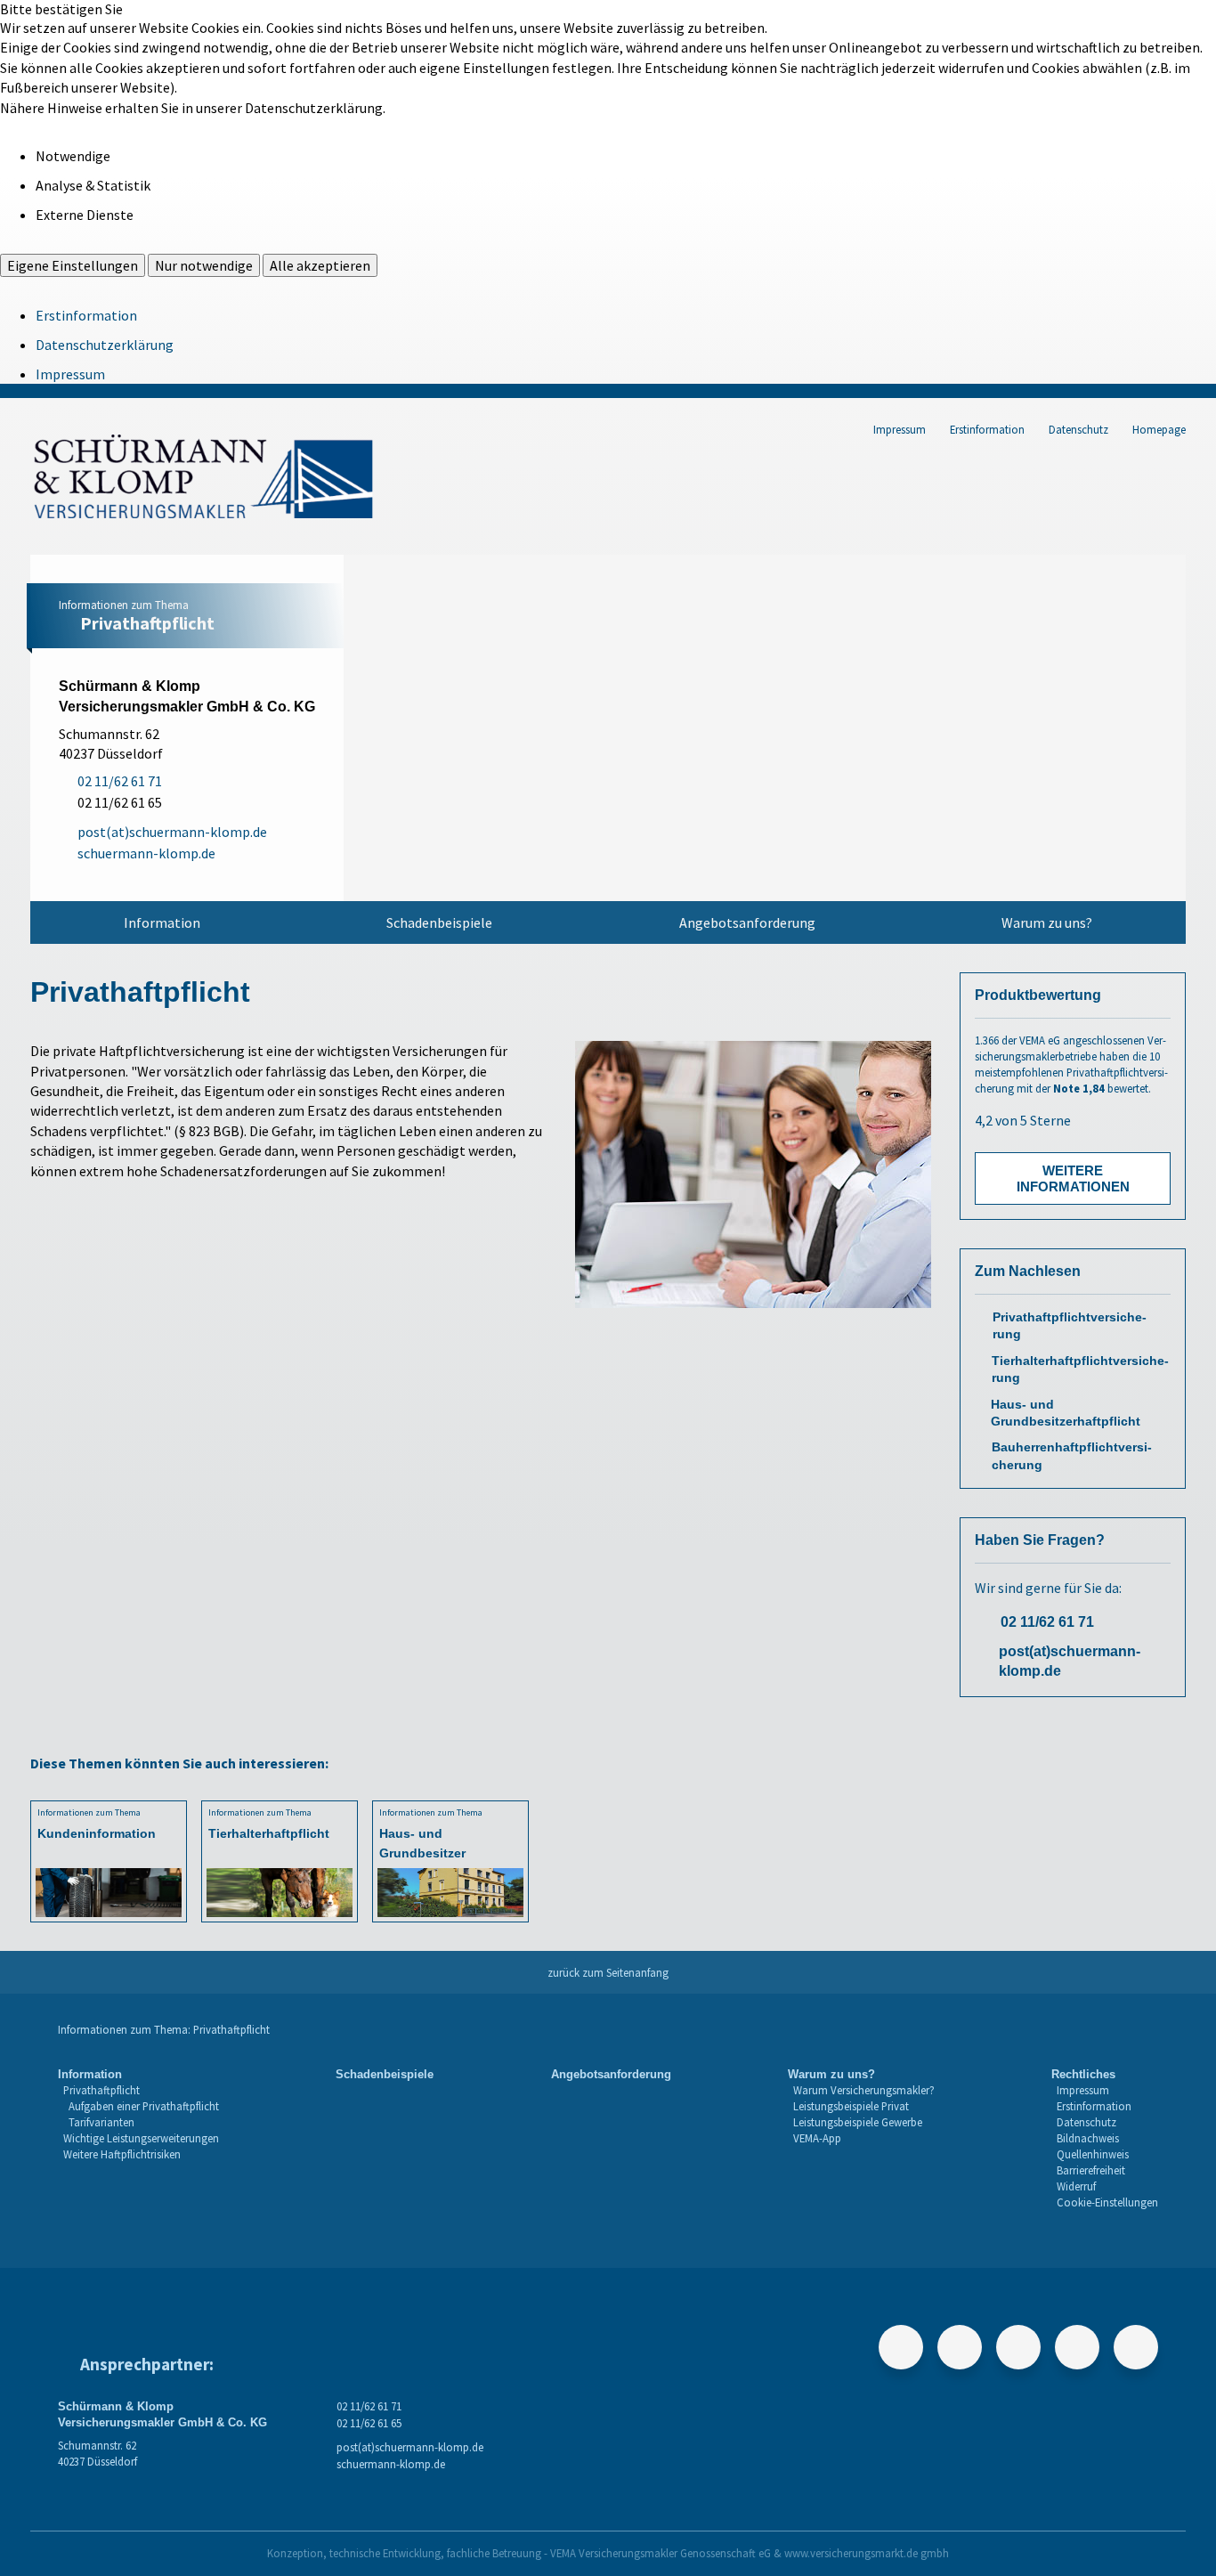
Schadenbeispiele (439, 922)
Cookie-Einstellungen (1107, 2202)
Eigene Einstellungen (73, 265)
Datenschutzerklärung (105, 345)
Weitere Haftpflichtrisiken (122, 2154)
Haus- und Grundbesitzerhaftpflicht (1066, 1413)
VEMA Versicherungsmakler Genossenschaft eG (661, 2553)
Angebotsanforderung (747, 922)
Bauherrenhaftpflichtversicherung (1072, 1456)
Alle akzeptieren (320, 265)
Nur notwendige (204, 265)
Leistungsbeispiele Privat (851, 2106)
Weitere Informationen (1073, 1178)
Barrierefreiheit (1091, 2170)
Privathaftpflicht (101, 2090)
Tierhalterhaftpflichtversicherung (1080, 1369)
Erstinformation (86, 315)
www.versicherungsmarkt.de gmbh (867, 2553)
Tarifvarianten (101, 2122)
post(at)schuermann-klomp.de (1070, 1661)
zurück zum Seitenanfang (608, 1972)
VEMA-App (817, 2138)
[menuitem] (162, 922)
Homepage (1159, 429)
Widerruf (1076, 2186)
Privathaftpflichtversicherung (1070, 1326)
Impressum (70, 374)
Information (162, 922)
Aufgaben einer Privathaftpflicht (144, 2106)
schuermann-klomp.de (391, 2464)
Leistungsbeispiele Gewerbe (858, 2122)
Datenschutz (1078, 429)
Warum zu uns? (1047, 922)
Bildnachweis (1088, 2138)
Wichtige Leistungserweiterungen (141, 2138)
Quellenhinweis (1093, 2154)
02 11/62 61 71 (1047, 1622)
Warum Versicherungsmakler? (864, 2090)
